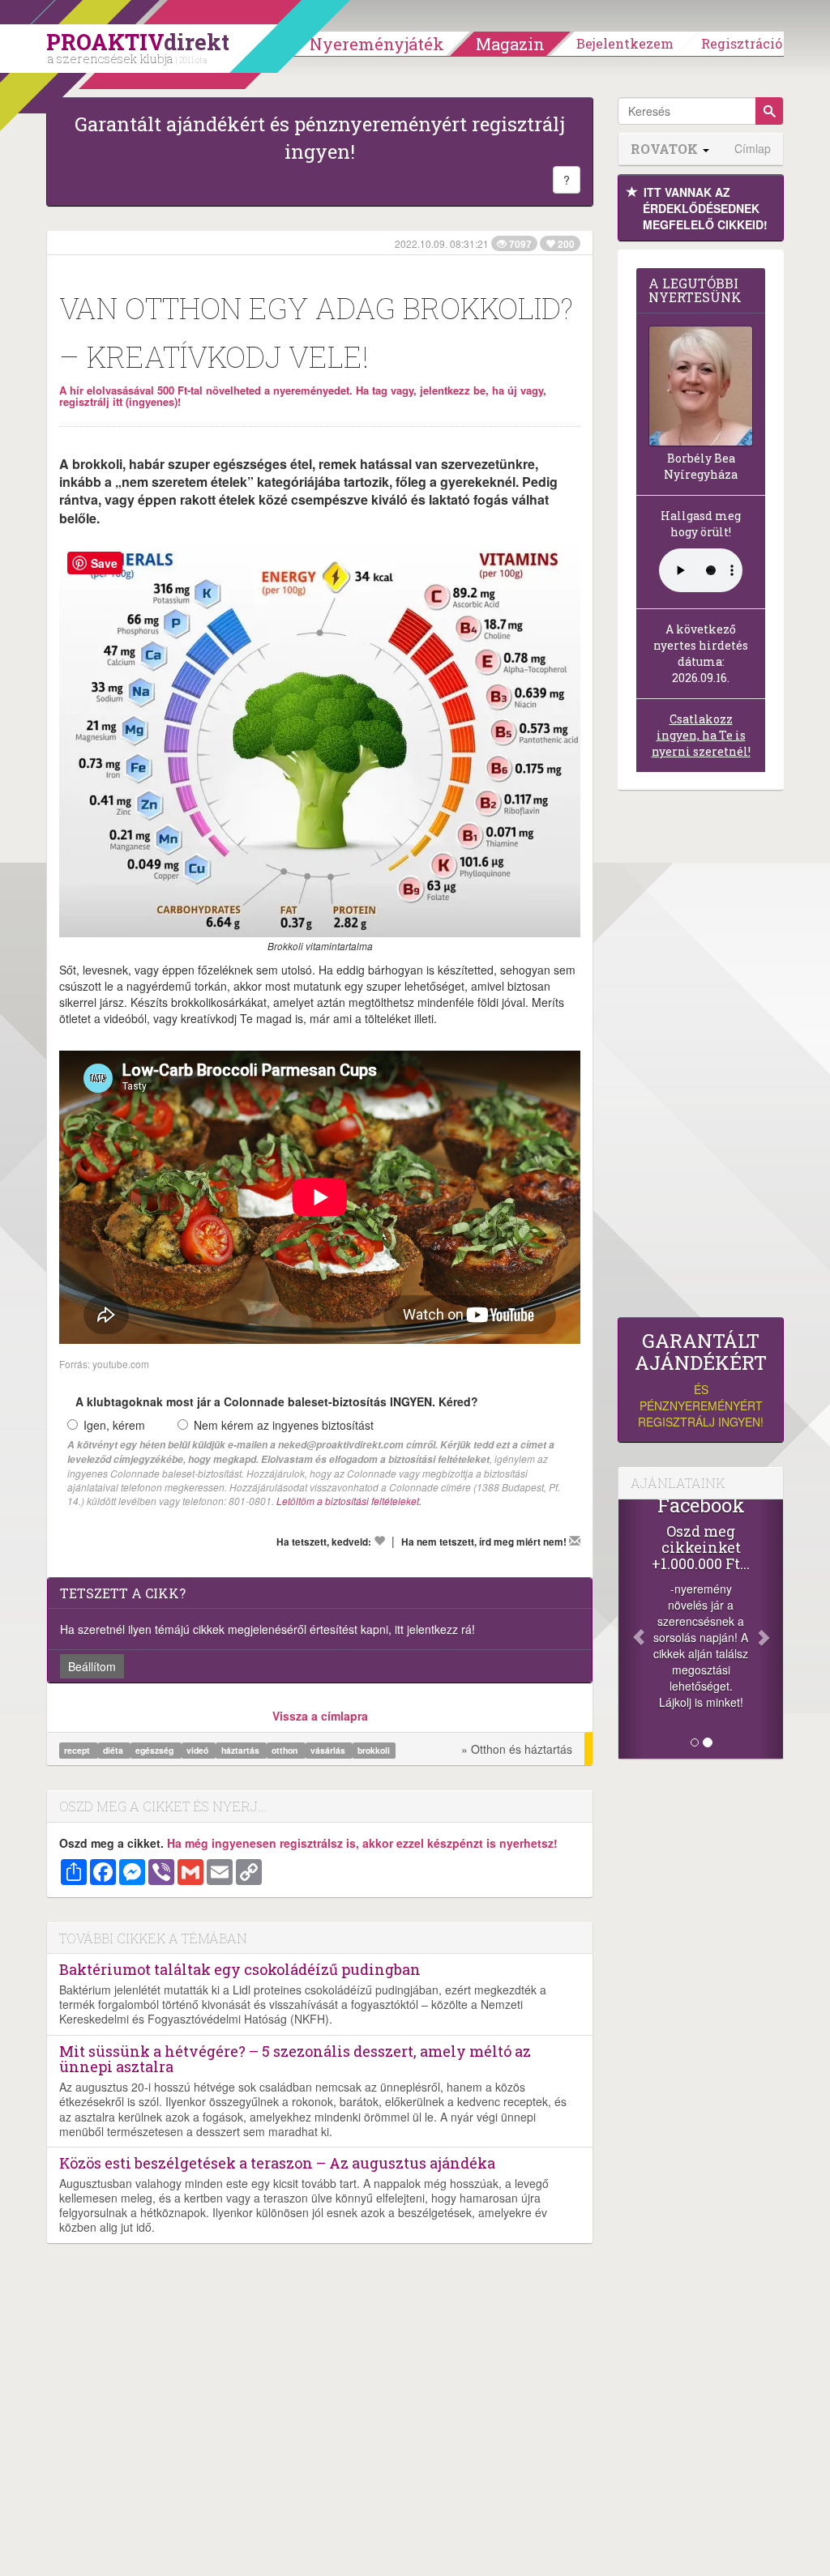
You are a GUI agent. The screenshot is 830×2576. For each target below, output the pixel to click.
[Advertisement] (701, 1058)
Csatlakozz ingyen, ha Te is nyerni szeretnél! (701, 735)
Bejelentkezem (625, 43)
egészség (156, 1750)
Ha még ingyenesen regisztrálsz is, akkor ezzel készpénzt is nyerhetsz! (362, 1843)
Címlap (753, 149)
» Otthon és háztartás (517, 1749)
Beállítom (92, 1666)
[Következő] (771, 1629)
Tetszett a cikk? (123, 1593)
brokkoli (374, 1750)
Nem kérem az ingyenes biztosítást (284, 1425)
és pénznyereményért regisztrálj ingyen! (701, 1380)
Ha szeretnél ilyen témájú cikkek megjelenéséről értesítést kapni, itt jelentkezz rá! (267, 1629)
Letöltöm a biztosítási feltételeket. (349, 1501)
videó (199, 1750)
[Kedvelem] (379, 1541)
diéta (114, 1750)
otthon (286, 1750)
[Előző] (631, 1629)
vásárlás (329, 1750)
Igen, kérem (114, 1425)
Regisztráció (742, 43)
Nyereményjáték (377, 44)
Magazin (510, 44)
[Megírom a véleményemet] (575, 1541)
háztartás (242, 1750)
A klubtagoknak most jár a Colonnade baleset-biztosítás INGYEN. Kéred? (277, 1401)
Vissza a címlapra (320, 1716)
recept (78, 1750)
